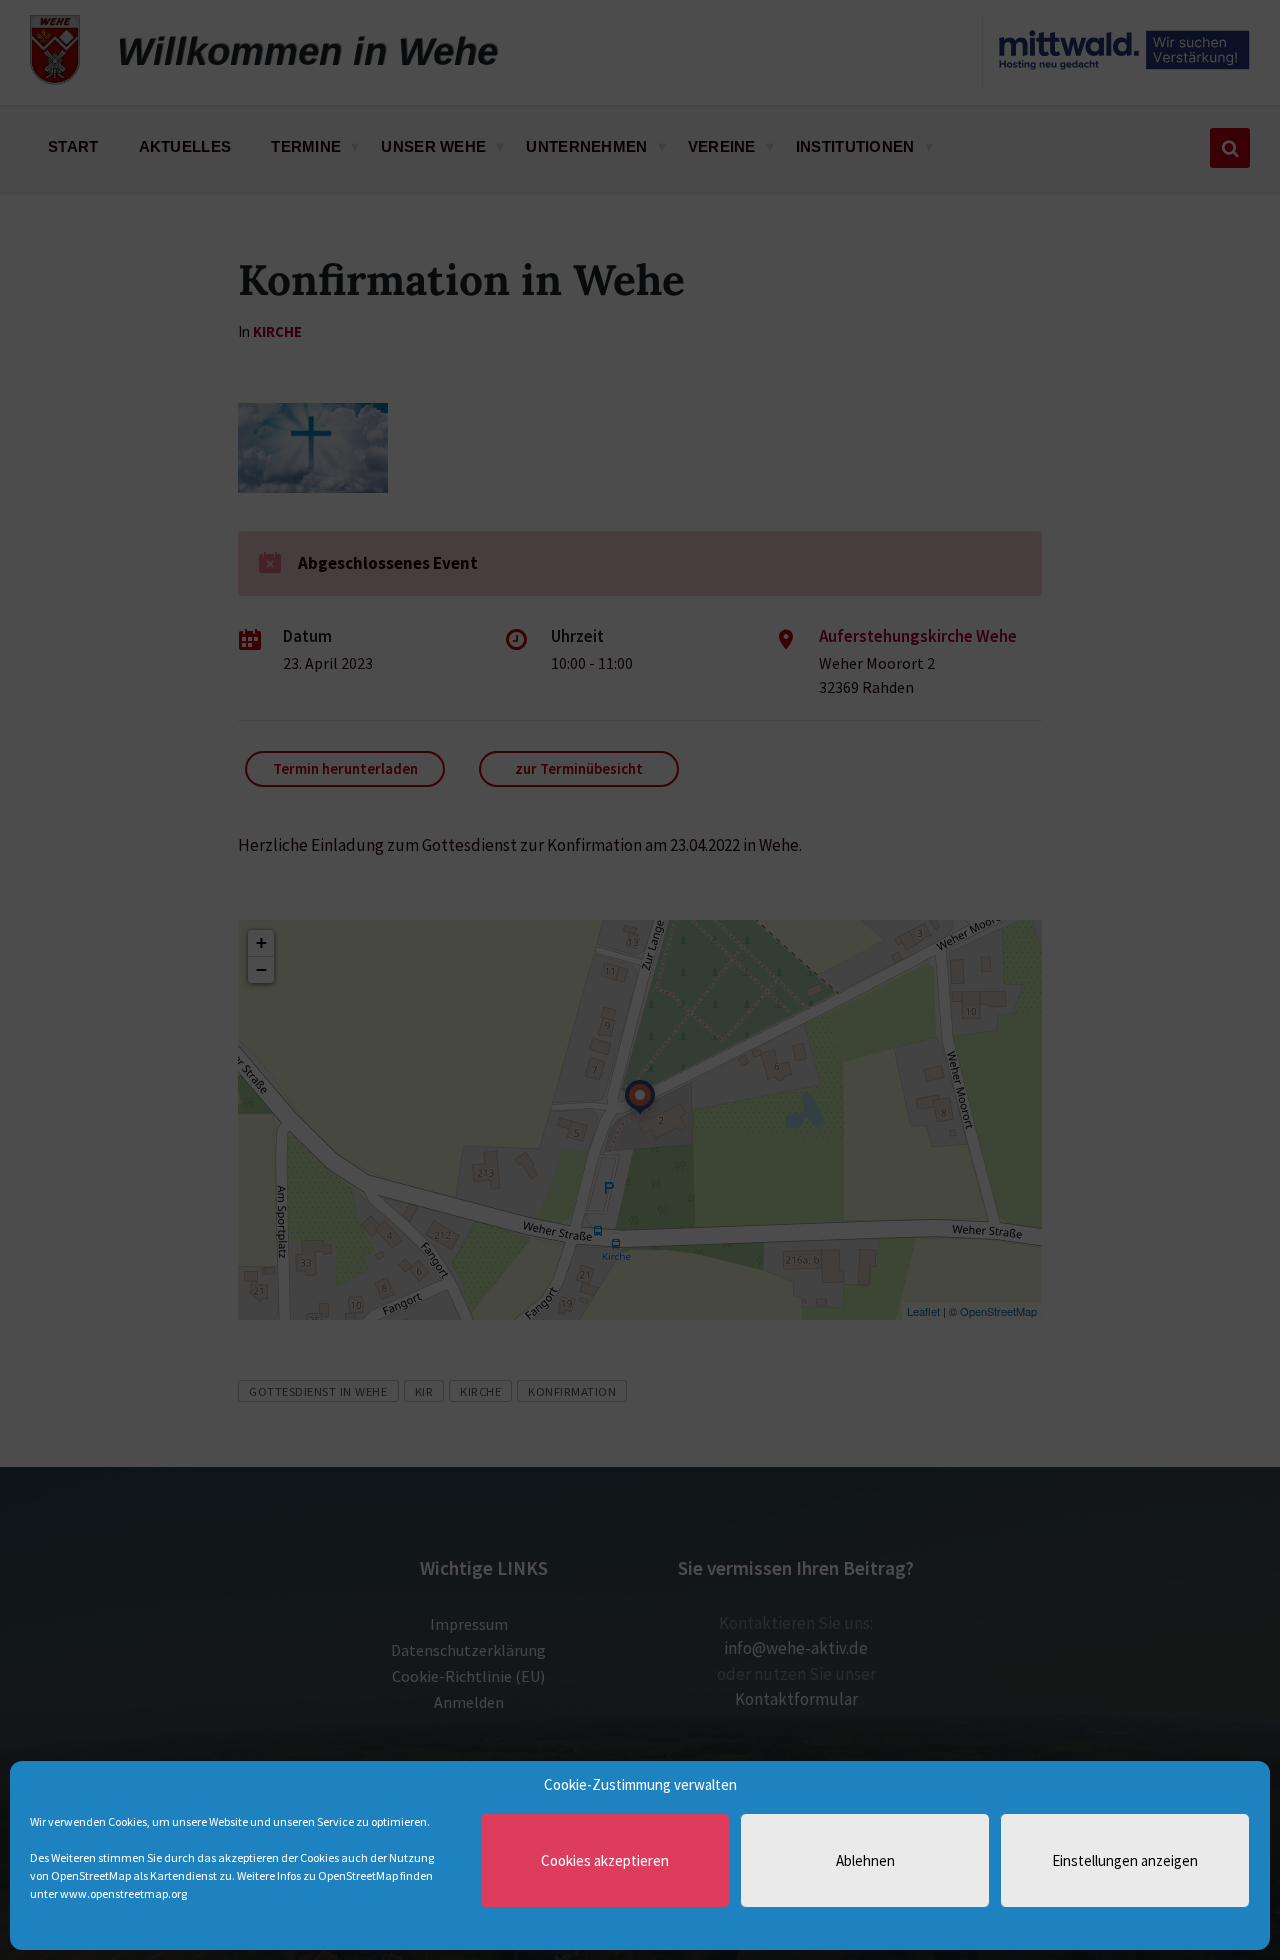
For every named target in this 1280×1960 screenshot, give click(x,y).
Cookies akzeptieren (605, 1860)
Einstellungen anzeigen (1125, 1860)
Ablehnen (865, 1860)
